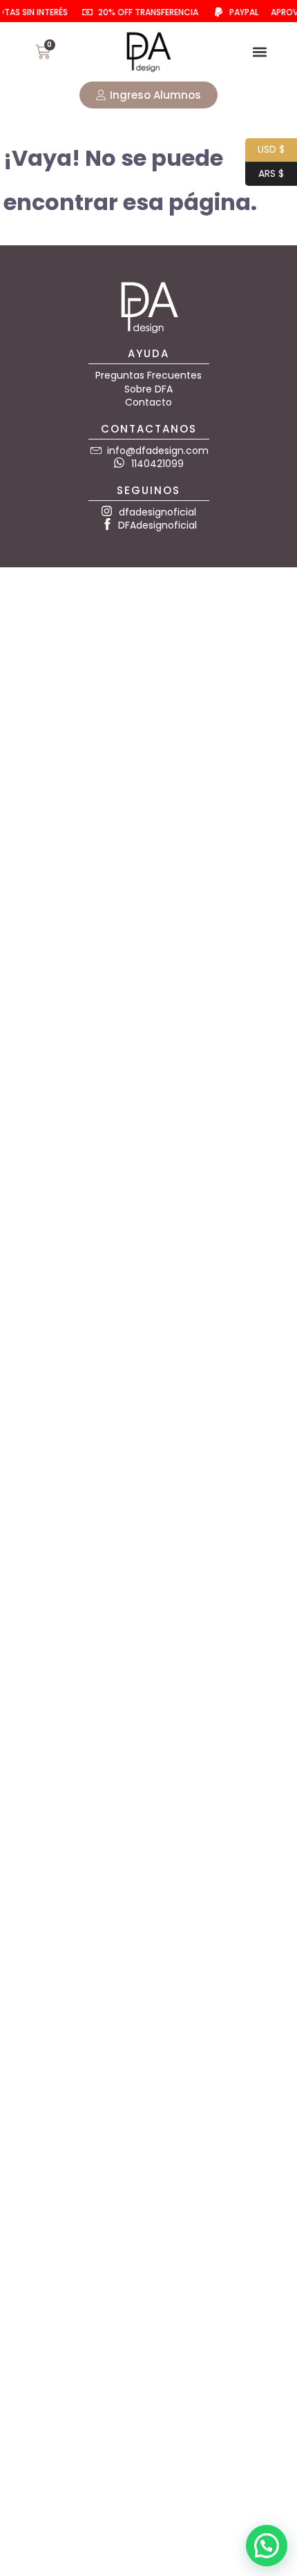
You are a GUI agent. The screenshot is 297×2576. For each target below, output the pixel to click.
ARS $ (265, 172)
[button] (260, 52)
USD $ (265, 148)
